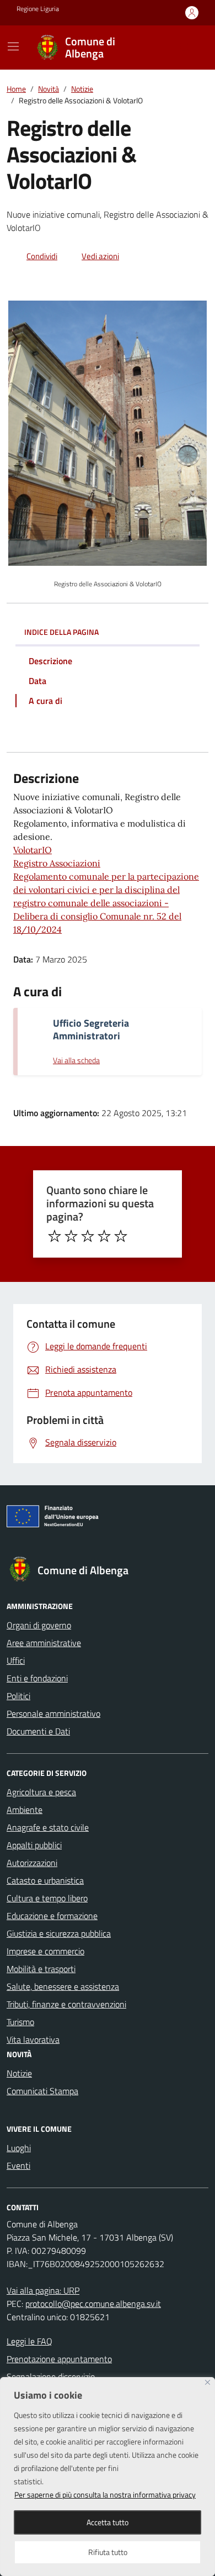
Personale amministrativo (53, 1713)
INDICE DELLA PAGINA (61, 632)
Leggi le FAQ (29, 2341)
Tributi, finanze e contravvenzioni (66, 2004)
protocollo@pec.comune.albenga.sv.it (93, 2304)
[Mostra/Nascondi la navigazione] (13, 46)
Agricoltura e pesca (41, 1792)
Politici (18, 1696)
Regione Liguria (38, 9)
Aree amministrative (44, 1643)
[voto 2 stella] (71, 1236)
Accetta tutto (108, 2522)
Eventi (18, 2165)
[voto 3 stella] (88, 1236)
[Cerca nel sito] (185, 48)
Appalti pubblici (34, 1845)
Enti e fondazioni (37, 1678)
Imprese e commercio (45, 1951)
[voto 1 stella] (55, 1236)
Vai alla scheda (76, 1061)
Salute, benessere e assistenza (63, 1986)
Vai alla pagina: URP (43, 2290)
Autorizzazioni (32, 1863)
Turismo (20, 2022)
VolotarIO (33, 850)
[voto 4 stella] (104, 1236)
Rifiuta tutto (108, 2552)
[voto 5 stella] (121, 1236)
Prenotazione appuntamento (59, 2359)
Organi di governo (39, 1625)
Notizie (19, 2073)
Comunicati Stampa (42, 2091)
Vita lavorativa (33, 2039)
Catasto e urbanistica (45, 1880)
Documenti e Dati (38, 1731)
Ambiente (25, 1810)
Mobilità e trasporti (41, 1969)
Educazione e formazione (52, 1916)
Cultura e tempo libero (47, 1898)
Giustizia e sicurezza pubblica (59, 1933)
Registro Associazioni (57, 863)
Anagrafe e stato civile (48, 1827)
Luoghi (19, 2148)
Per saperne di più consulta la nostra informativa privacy (105, 2494)
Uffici (16, 1660)
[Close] (208, 2382)
